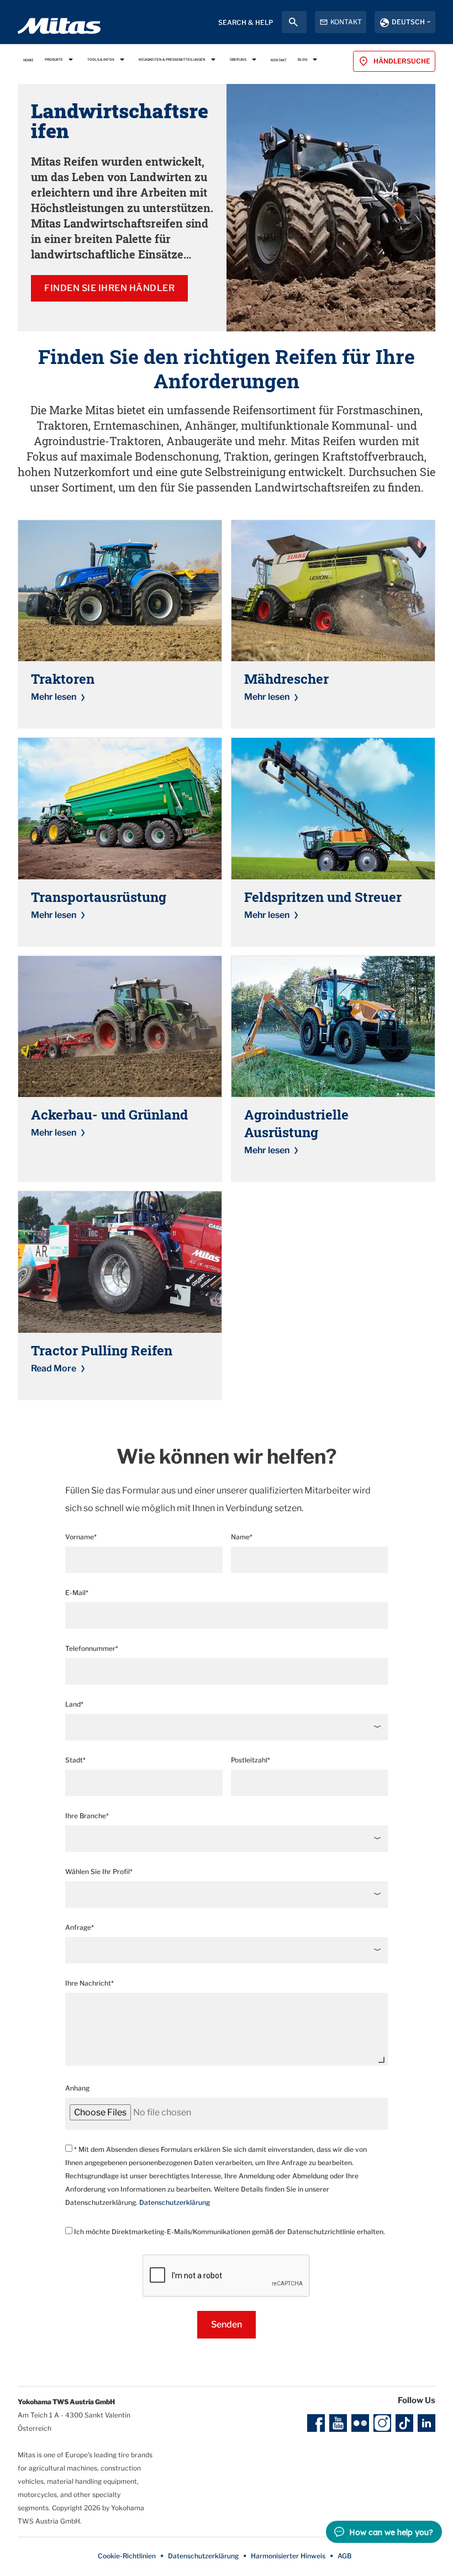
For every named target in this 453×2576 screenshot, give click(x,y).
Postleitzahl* (251, 1760)
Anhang (77, 2088)
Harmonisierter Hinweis (288, 2556)
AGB (344, 2556)
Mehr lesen (54, 697)
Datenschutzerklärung (175, 2202)
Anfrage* (80, 1927)
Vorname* (81, 1537)
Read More (54, 1368)
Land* (74, 1704)
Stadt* (75, 1760)
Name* (242, 1537)
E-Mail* (77, 1593)
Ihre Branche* (87, 1816)
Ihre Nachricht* (89, 1983)
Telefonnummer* (92, 1648)
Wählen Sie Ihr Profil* (99, 1872)
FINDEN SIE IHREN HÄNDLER (109, 288)
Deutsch (408, 22)
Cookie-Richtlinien (127, 2556)
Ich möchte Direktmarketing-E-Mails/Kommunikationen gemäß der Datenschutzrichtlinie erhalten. (229, 2232)
